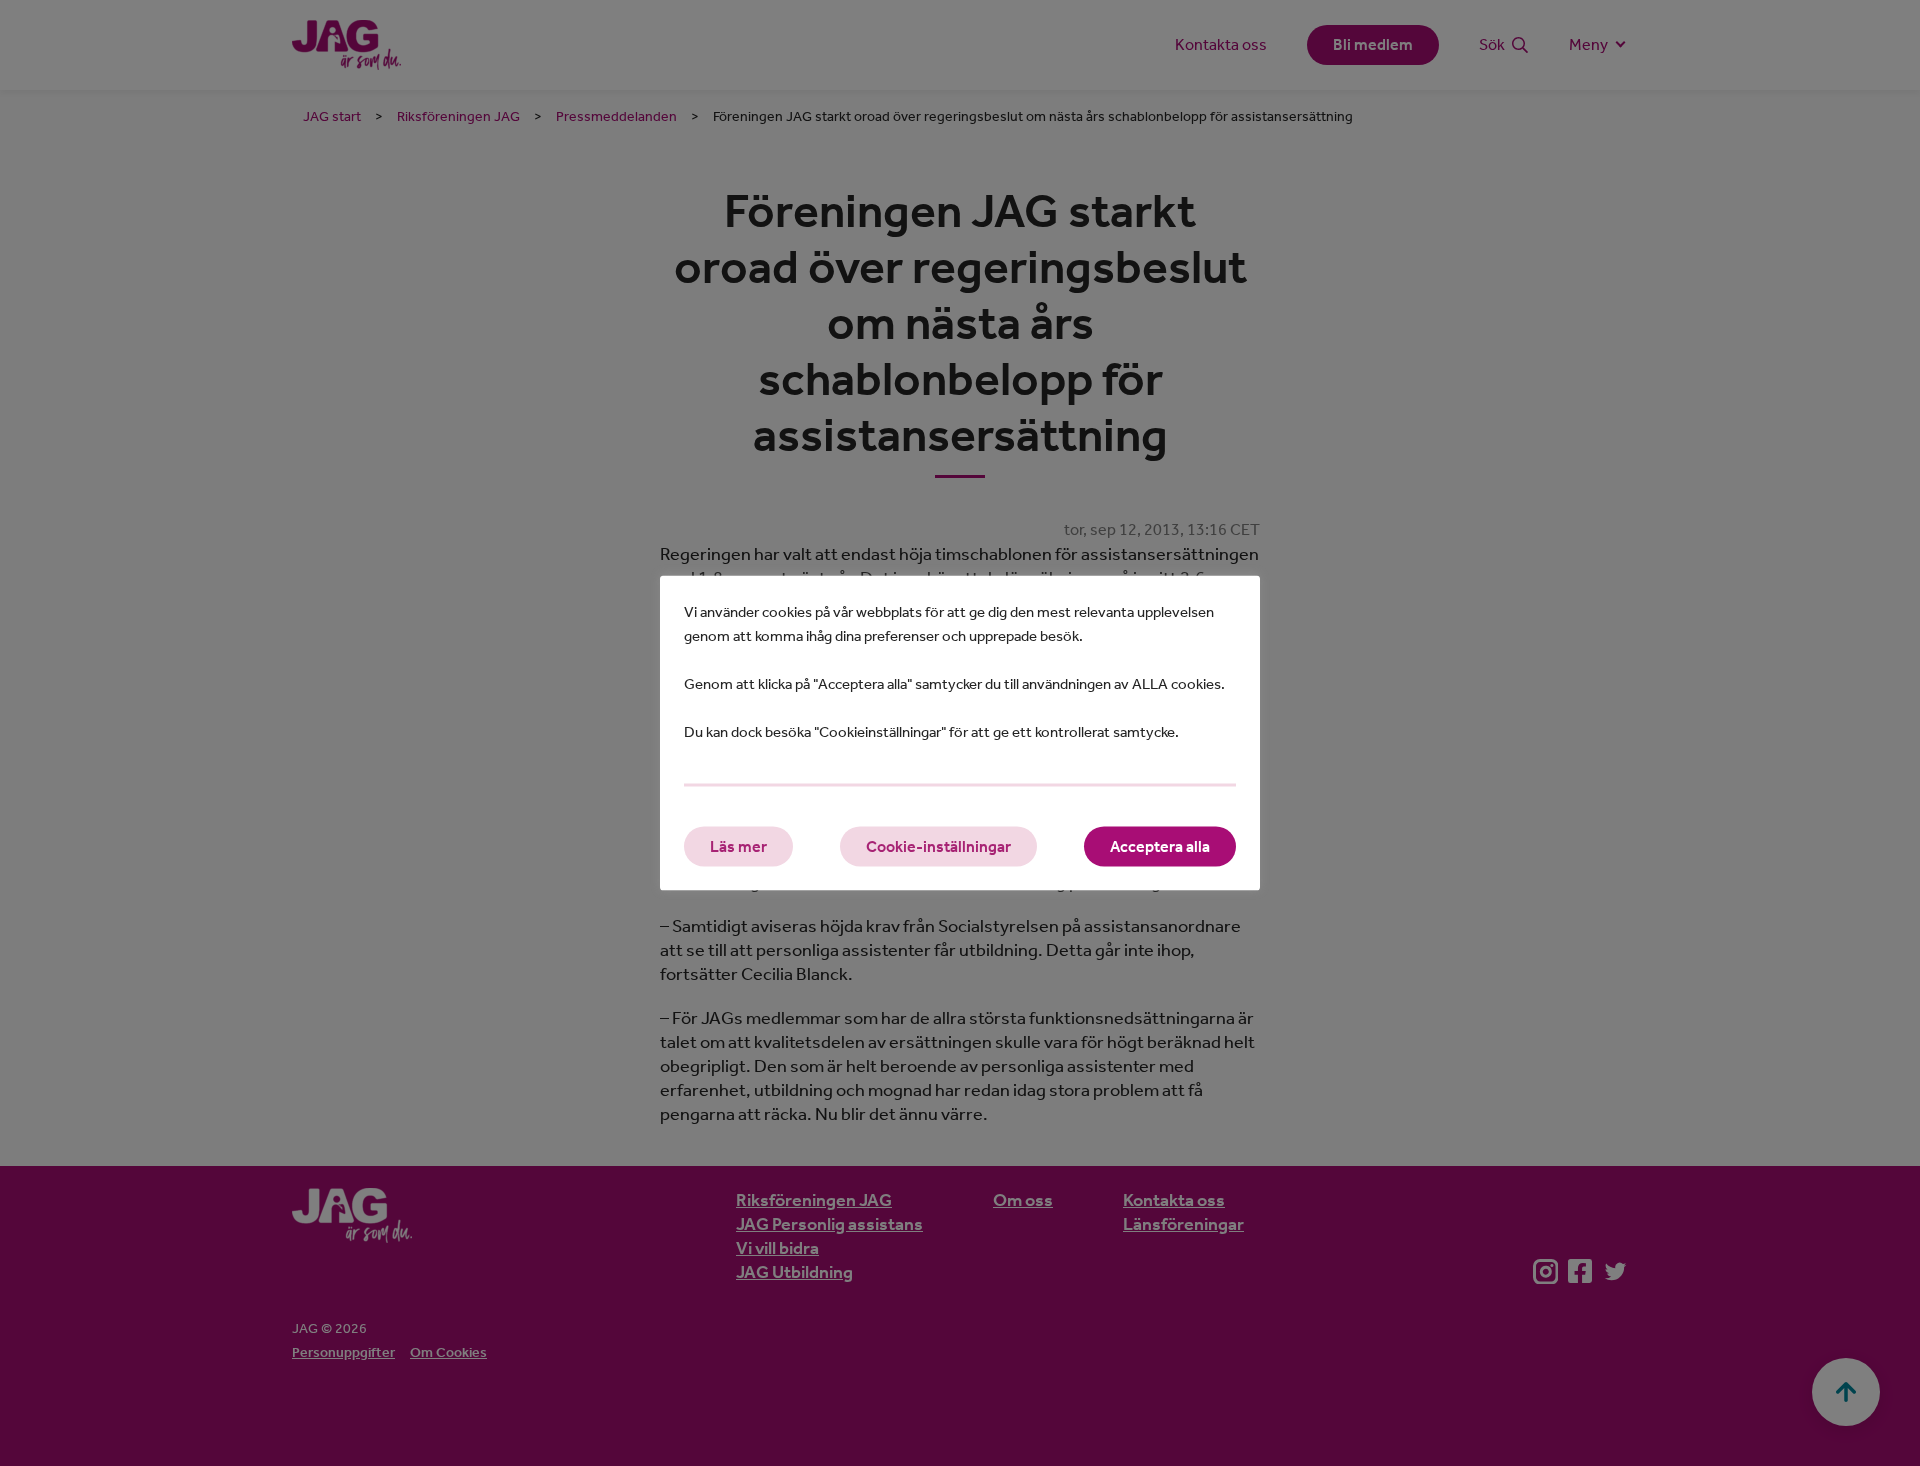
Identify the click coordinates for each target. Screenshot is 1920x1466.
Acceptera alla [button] (1160, 846)
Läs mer (738, 846)
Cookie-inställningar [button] (938, 846)
